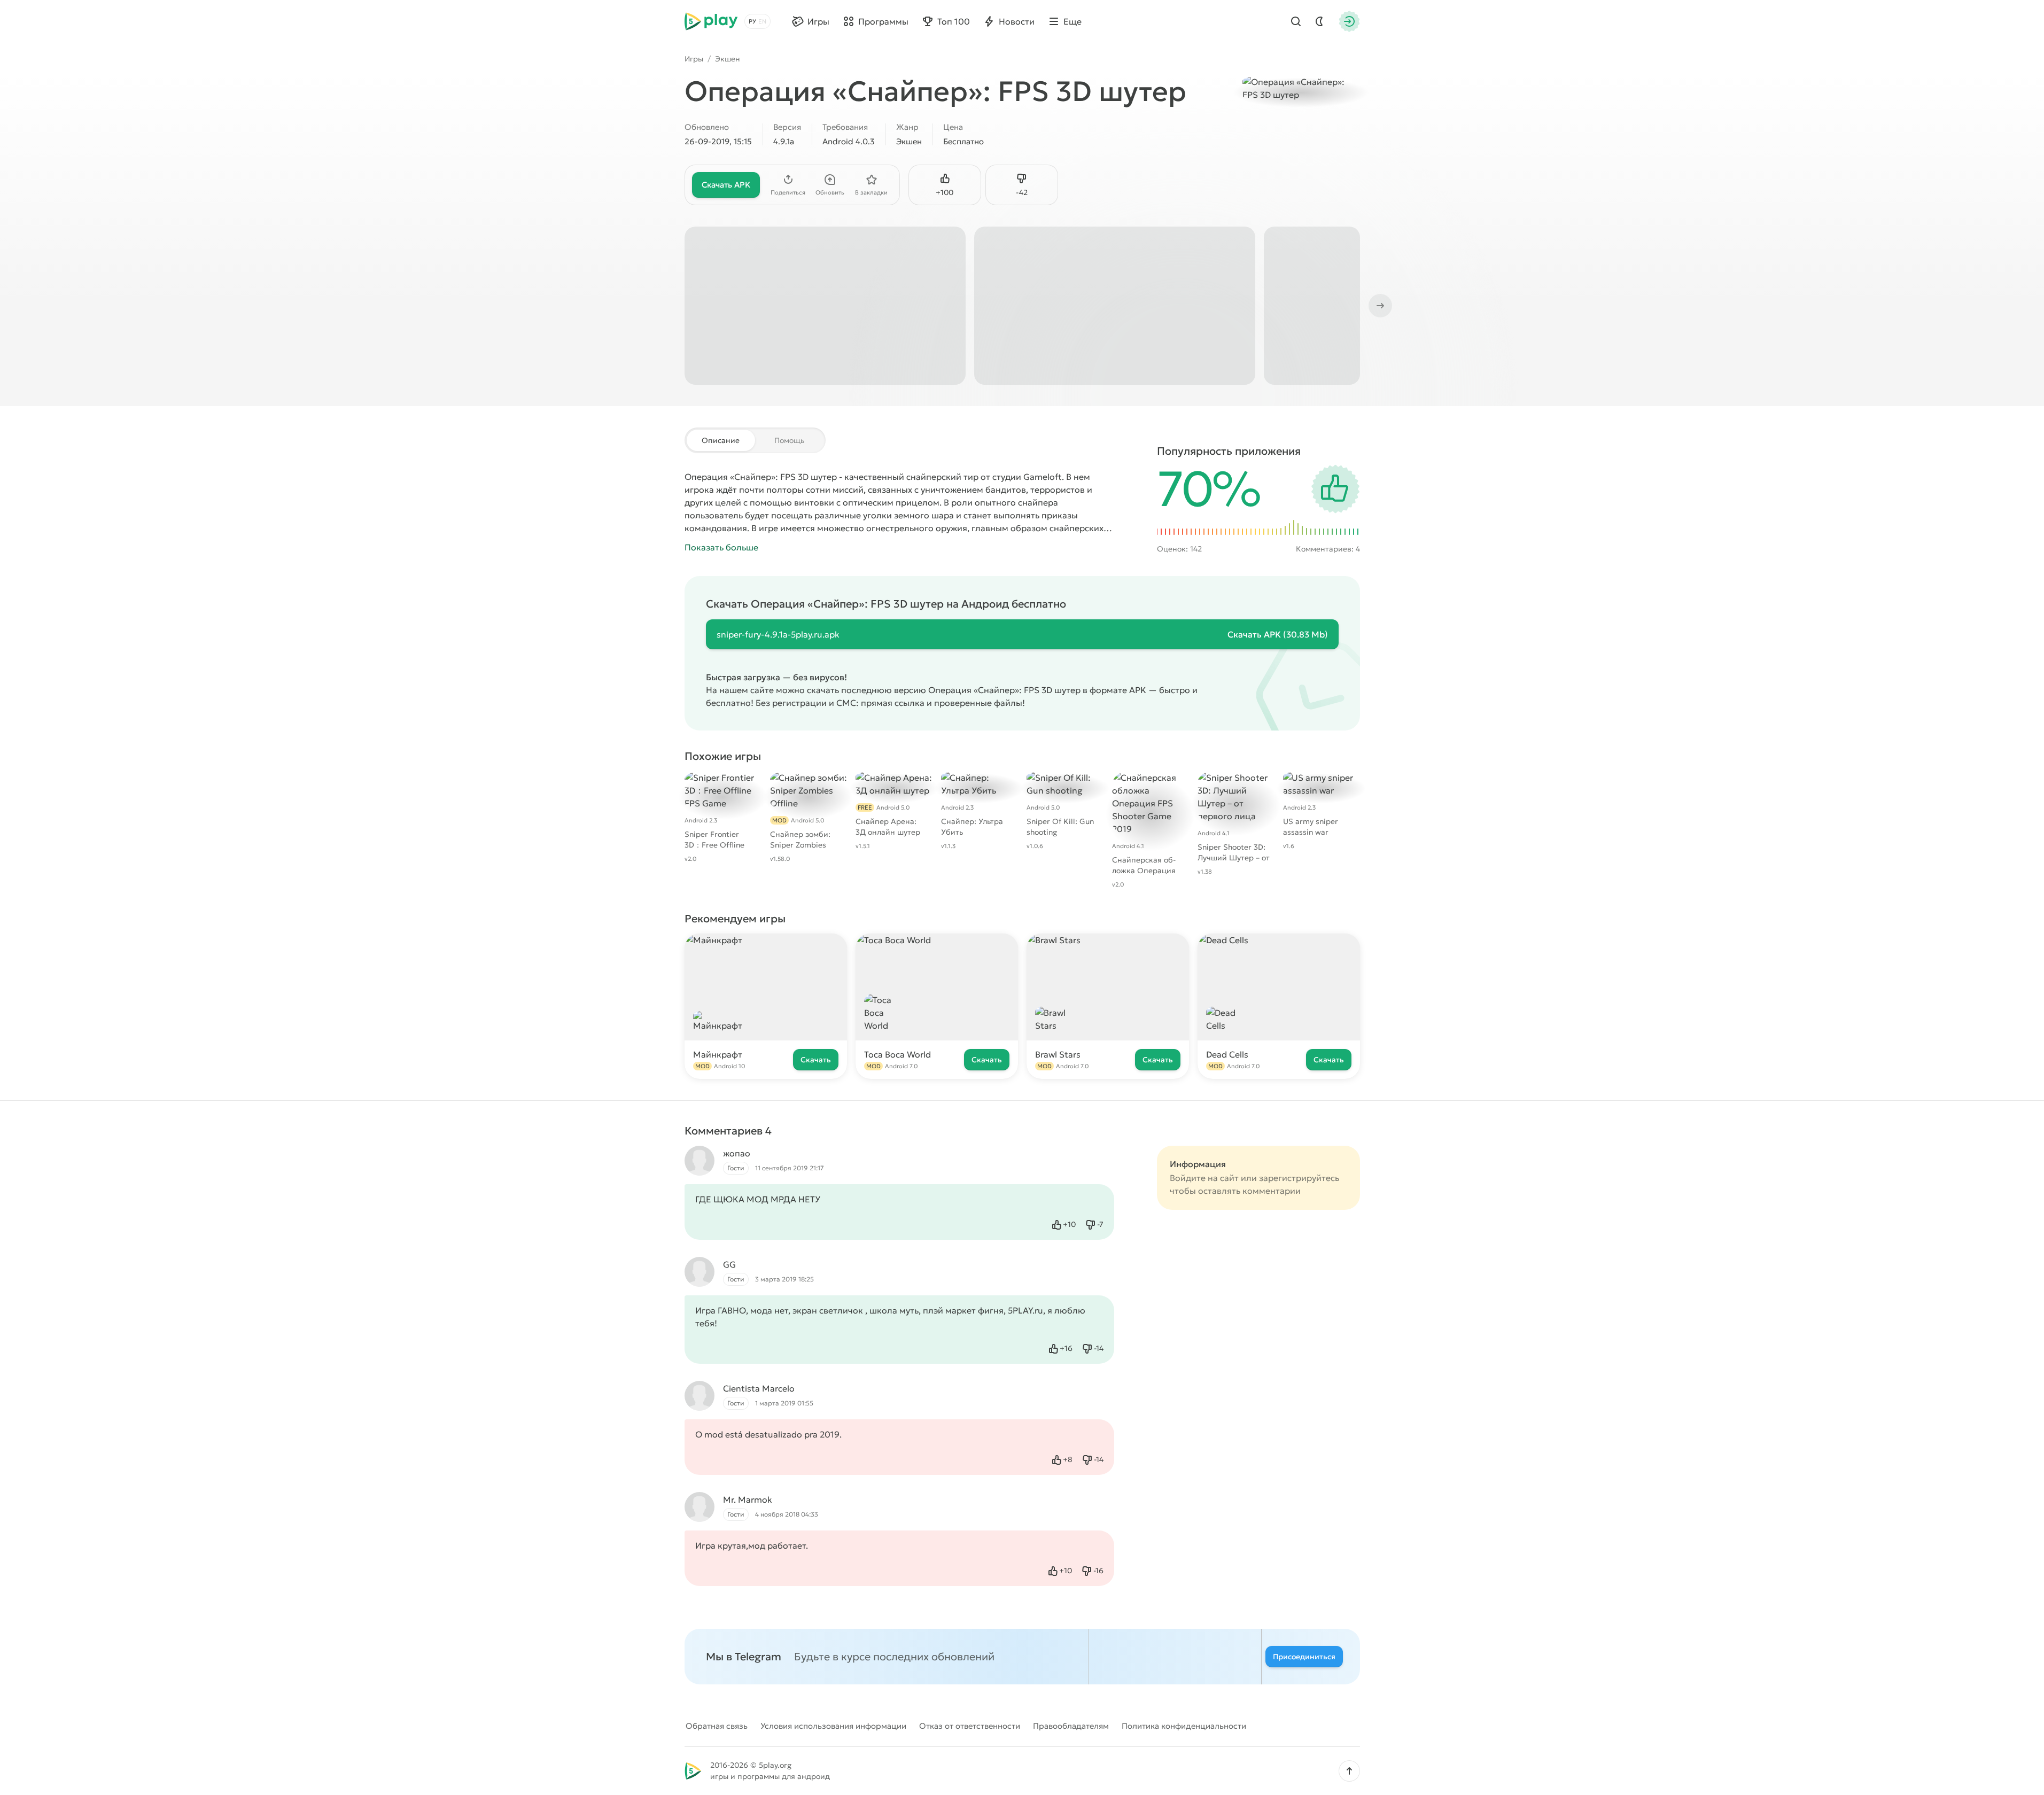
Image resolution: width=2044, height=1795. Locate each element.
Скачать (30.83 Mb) (1278, 634)
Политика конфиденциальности (1184, 1726)
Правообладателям (1071, 1726)
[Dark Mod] (1319, 21)
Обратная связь (717, 1726)
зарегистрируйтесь (1299, 1178)
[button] (1349, 1771)
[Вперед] (1379, 306)
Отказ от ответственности (970, 1726)
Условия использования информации (833, 1726)
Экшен (728, 59)
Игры (694, 59)
